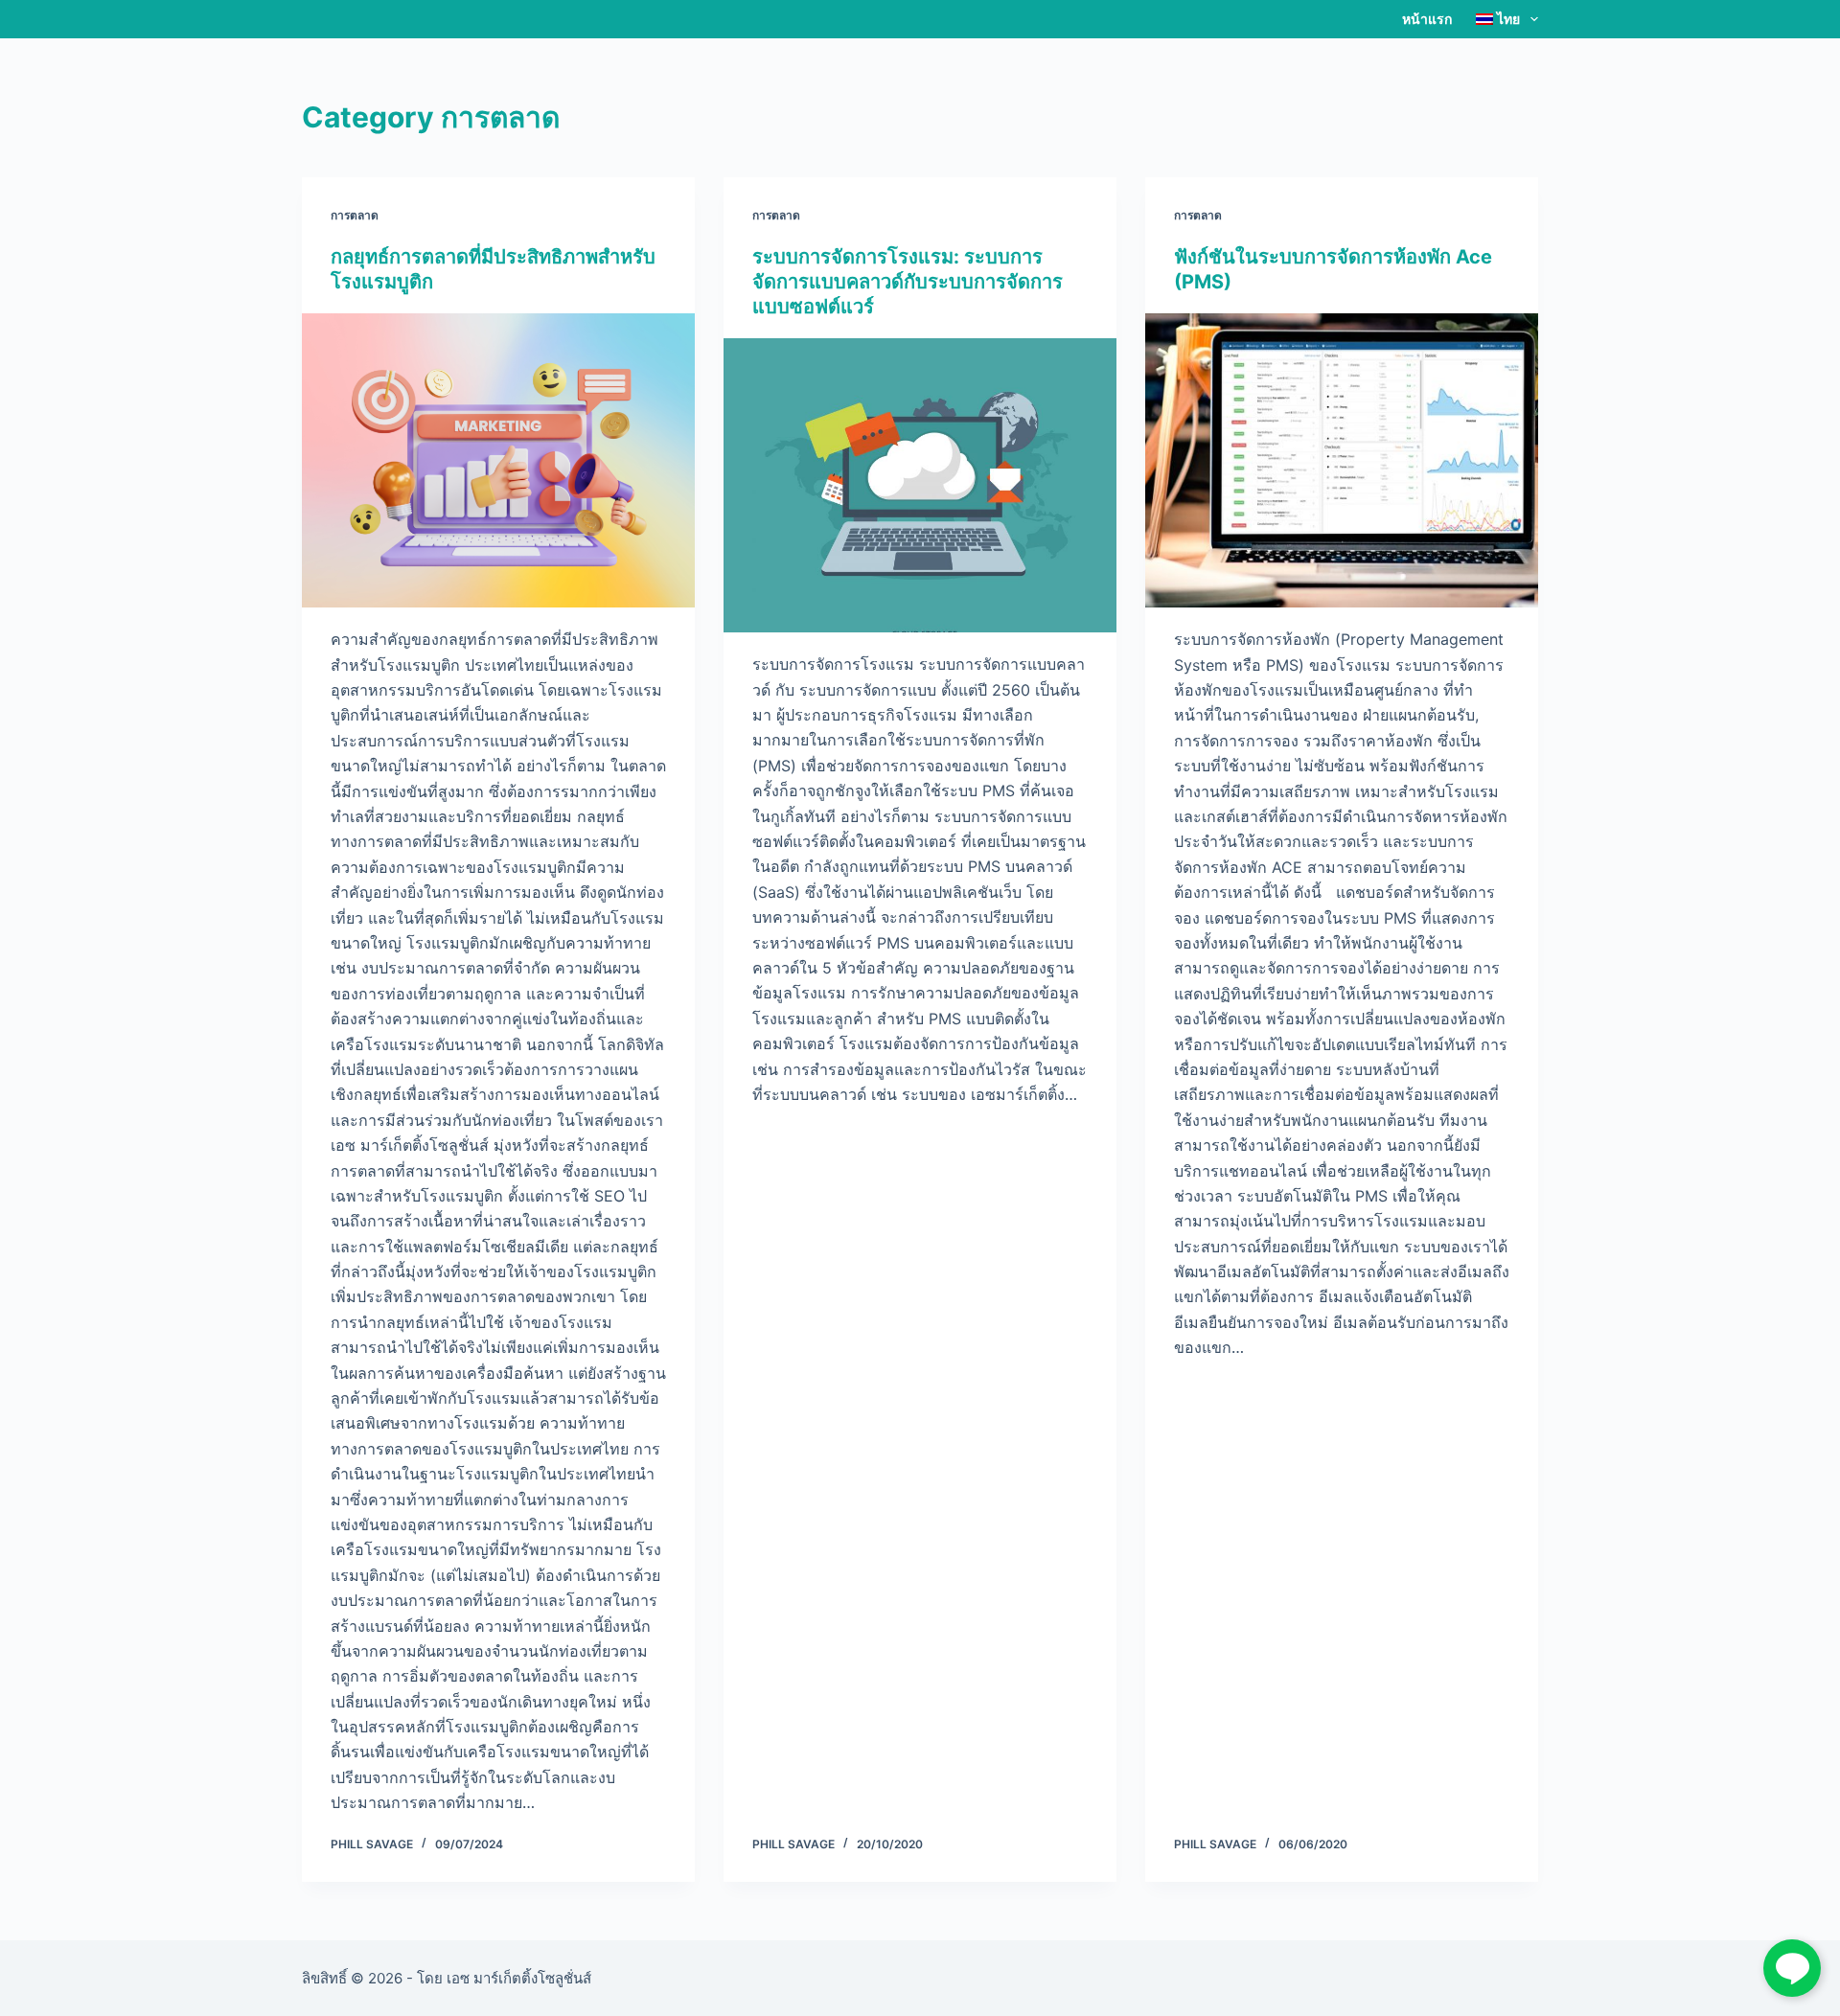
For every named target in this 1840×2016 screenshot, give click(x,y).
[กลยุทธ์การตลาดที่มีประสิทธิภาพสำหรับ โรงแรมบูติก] (498, 461)
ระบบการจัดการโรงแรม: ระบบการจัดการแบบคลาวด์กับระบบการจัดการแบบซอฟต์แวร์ (908, 282)
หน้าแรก (1427, 19)
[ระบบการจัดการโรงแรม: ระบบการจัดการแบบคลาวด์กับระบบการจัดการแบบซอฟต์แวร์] (920, 486)
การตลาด (355, 215)
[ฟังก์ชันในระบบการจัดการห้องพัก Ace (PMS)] (1342, 461)
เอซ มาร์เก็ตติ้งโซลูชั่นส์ (519, 1978)
